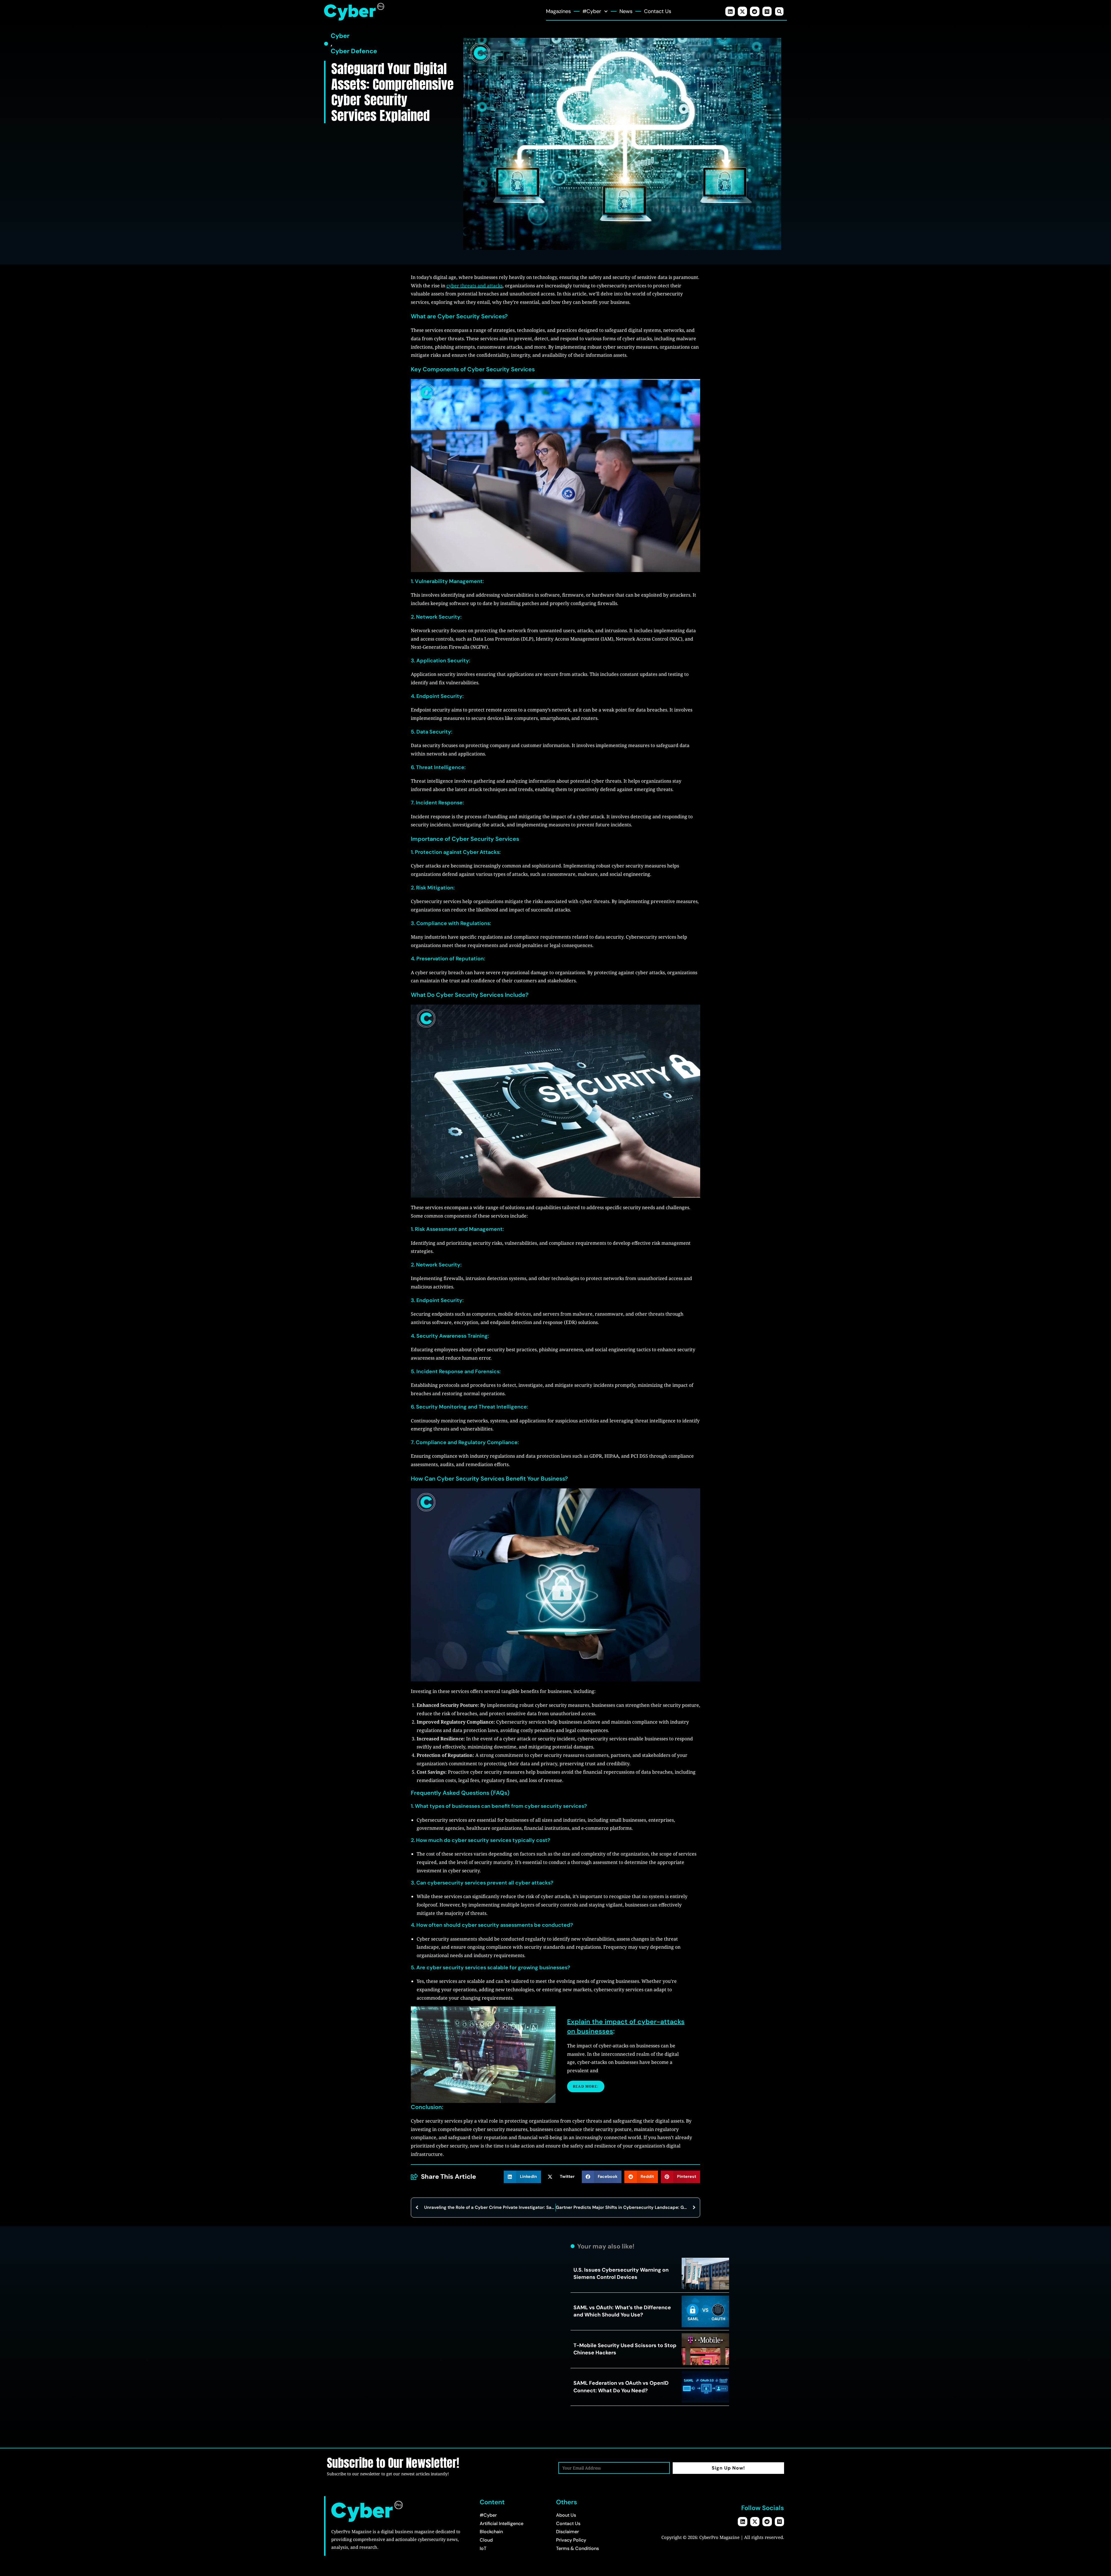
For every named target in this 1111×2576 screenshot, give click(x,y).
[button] (779, 11)
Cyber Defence (354, 51)
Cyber (340, 36)
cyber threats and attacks (474, 286)
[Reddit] (755, 11)
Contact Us (658, 11)
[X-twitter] (742, 11)
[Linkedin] (730, 11)
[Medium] (767, 11)
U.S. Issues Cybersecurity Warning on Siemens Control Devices (621, 2273)
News (626, 11)
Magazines (558, 11)
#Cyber (592, 11)
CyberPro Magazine (719, 2537)
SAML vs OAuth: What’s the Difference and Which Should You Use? (622, 2311)
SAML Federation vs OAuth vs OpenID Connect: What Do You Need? (621, 2387)
